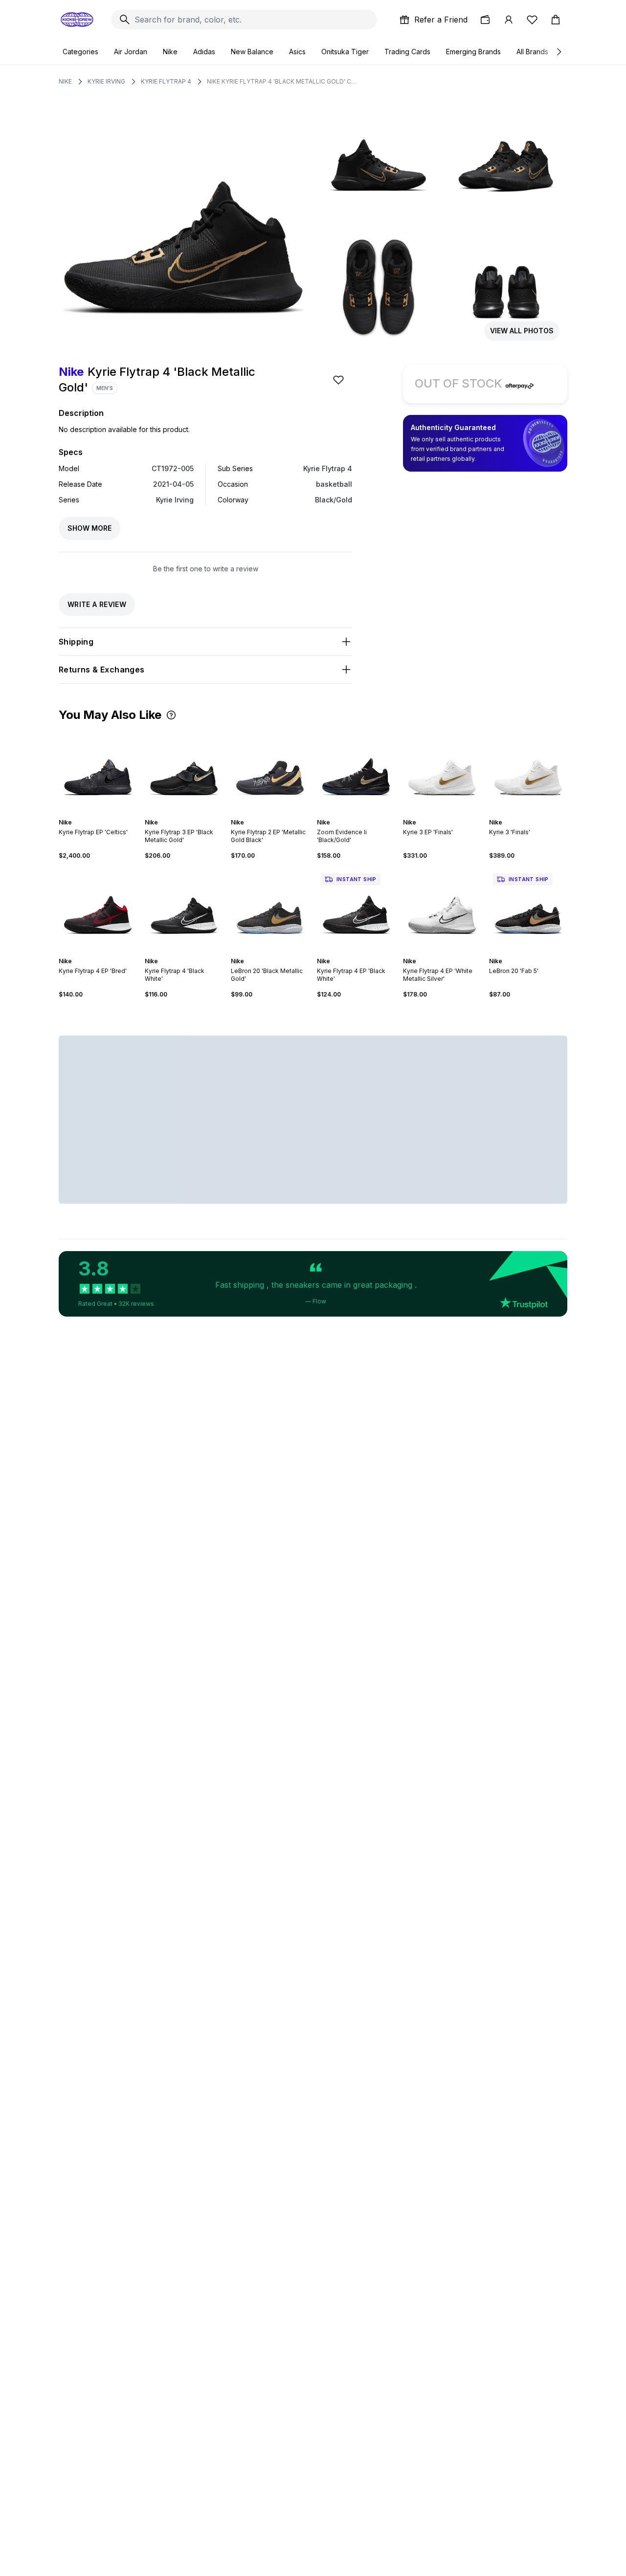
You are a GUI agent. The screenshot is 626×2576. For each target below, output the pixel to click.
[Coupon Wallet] (485, 20)
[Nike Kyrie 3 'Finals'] (528, 770)
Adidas (204, 52)
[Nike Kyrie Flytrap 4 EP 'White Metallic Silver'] (442, 909)
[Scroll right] (559, 52)
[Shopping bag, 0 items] (556, 20)
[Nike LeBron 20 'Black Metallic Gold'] (270, 909)
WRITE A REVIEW (97, 604)
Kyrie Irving (106, 81)
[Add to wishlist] (339, 380)
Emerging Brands (473, 52)
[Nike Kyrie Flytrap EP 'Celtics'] (98, 770)
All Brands (532, 52)
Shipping (76, 642)
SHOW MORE (89, 528)
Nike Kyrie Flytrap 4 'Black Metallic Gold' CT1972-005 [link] (283, 81)
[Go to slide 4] (100, 814)
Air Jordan (131, 52)
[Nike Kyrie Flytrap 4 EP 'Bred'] (98, 909)
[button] (171, 715)
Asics (297, 52)
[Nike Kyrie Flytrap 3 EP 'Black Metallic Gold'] (184, 770)
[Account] (509, 20)
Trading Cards (407, 52)
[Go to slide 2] (92, 814)
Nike (170, 52)
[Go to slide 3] (96, 814)
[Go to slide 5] (104, 814)
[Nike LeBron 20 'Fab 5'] (528, 909)
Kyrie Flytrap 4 (166, 81)
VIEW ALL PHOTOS (522, 331)
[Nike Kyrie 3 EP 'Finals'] (442, 770)
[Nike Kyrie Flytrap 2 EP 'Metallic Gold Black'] (270, 770)
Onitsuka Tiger (345, 52)
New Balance (252, 52)
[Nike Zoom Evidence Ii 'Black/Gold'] (356, 770)
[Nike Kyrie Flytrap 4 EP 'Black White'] (356, 909)
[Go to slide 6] (108, 814)
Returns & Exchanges (102, 670)
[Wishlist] (532, 20)
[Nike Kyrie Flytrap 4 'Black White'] (184, 909)
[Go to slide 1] (88, 814)
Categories (80, 52)
